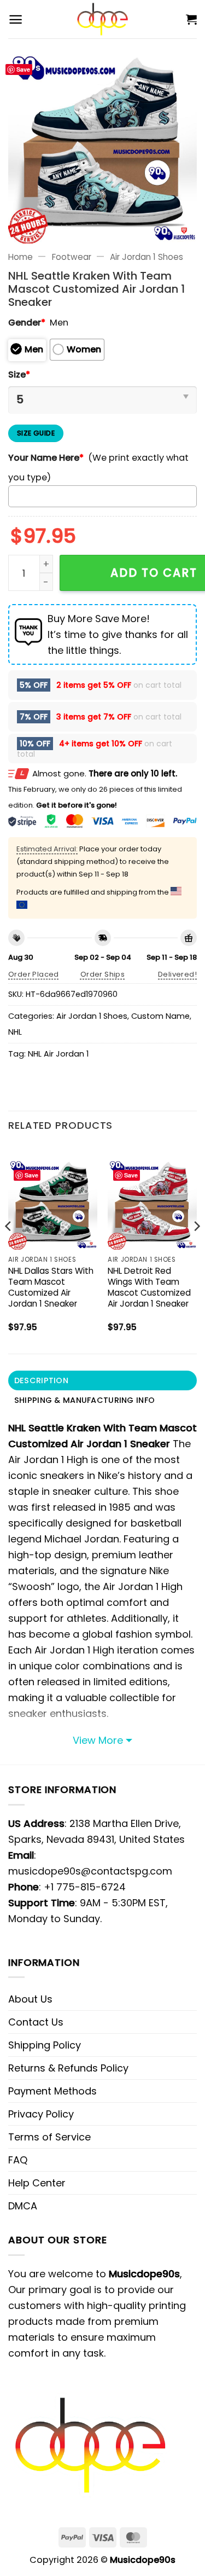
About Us (30, 1999)
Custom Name (160, 1016)
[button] (16, 19)
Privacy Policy (41, 2114)
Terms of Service (49, 2137)
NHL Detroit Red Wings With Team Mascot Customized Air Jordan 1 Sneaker (149, 1287)
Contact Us (36, 2022)
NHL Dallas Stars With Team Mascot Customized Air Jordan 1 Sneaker (51, 1287)
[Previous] (9, 1248)
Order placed (34, 974)
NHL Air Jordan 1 (58, 1054)
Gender (27, 323)
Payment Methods (52, 2091)
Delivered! (177, 974)
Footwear (72, 257)
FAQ (18, 2160)
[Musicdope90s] (102, 19)
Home (20, 257)
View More (98, 1740)
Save (23, 69)
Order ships (102, 974)
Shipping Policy (45, 2045)
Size (19, 375)
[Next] (196, 1248)
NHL (15, 1032)
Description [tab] (41, 1380)
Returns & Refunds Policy (68, 2068)
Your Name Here (46, 458)
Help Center (37, 2183)
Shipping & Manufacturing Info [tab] (84, 1400)
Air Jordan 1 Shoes (147, 257)
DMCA (23, 2206)
